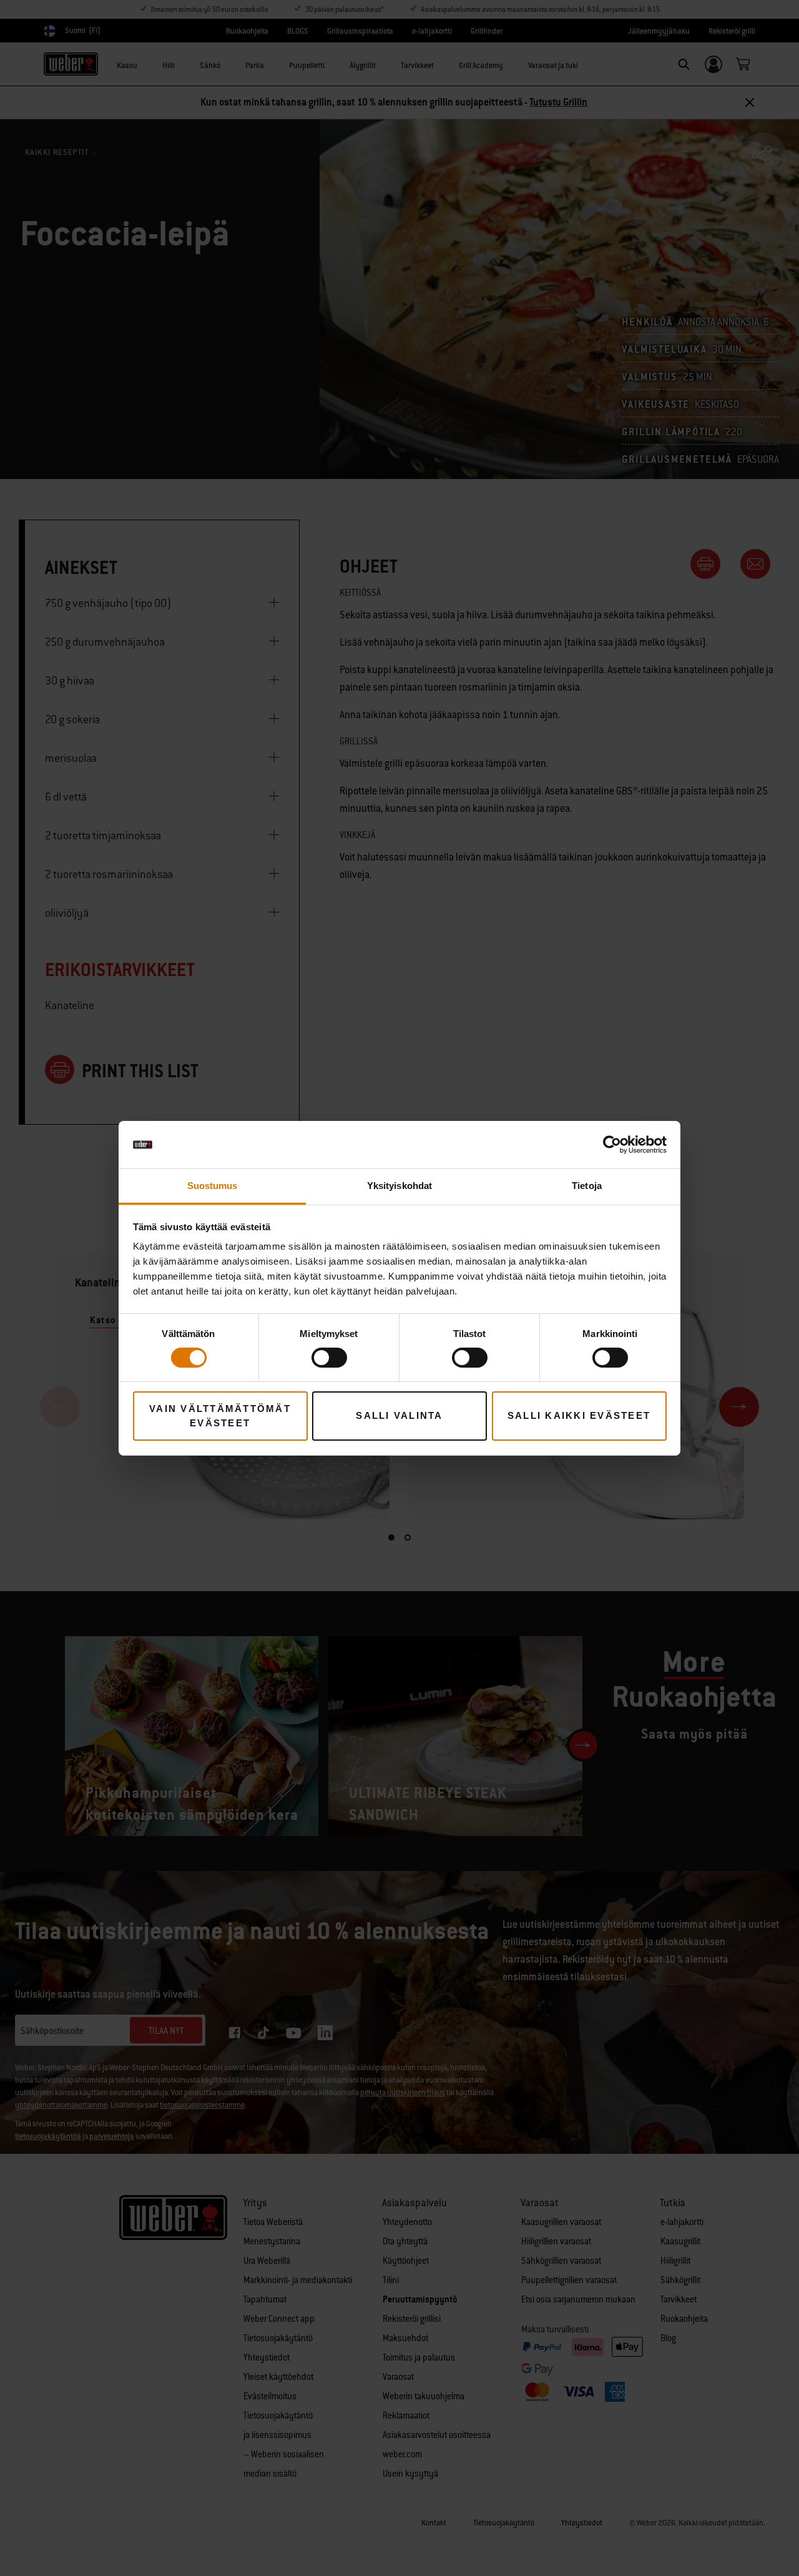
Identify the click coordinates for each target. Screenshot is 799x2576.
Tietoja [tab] (587, 1186)
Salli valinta (399, 1415)
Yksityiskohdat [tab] (399, 1186)
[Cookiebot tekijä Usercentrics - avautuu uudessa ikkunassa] (612, 1145)
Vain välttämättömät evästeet (220, 1416)
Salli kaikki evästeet (579, 1415)
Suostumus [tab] (213, 1186)
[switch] (329, 1358)
